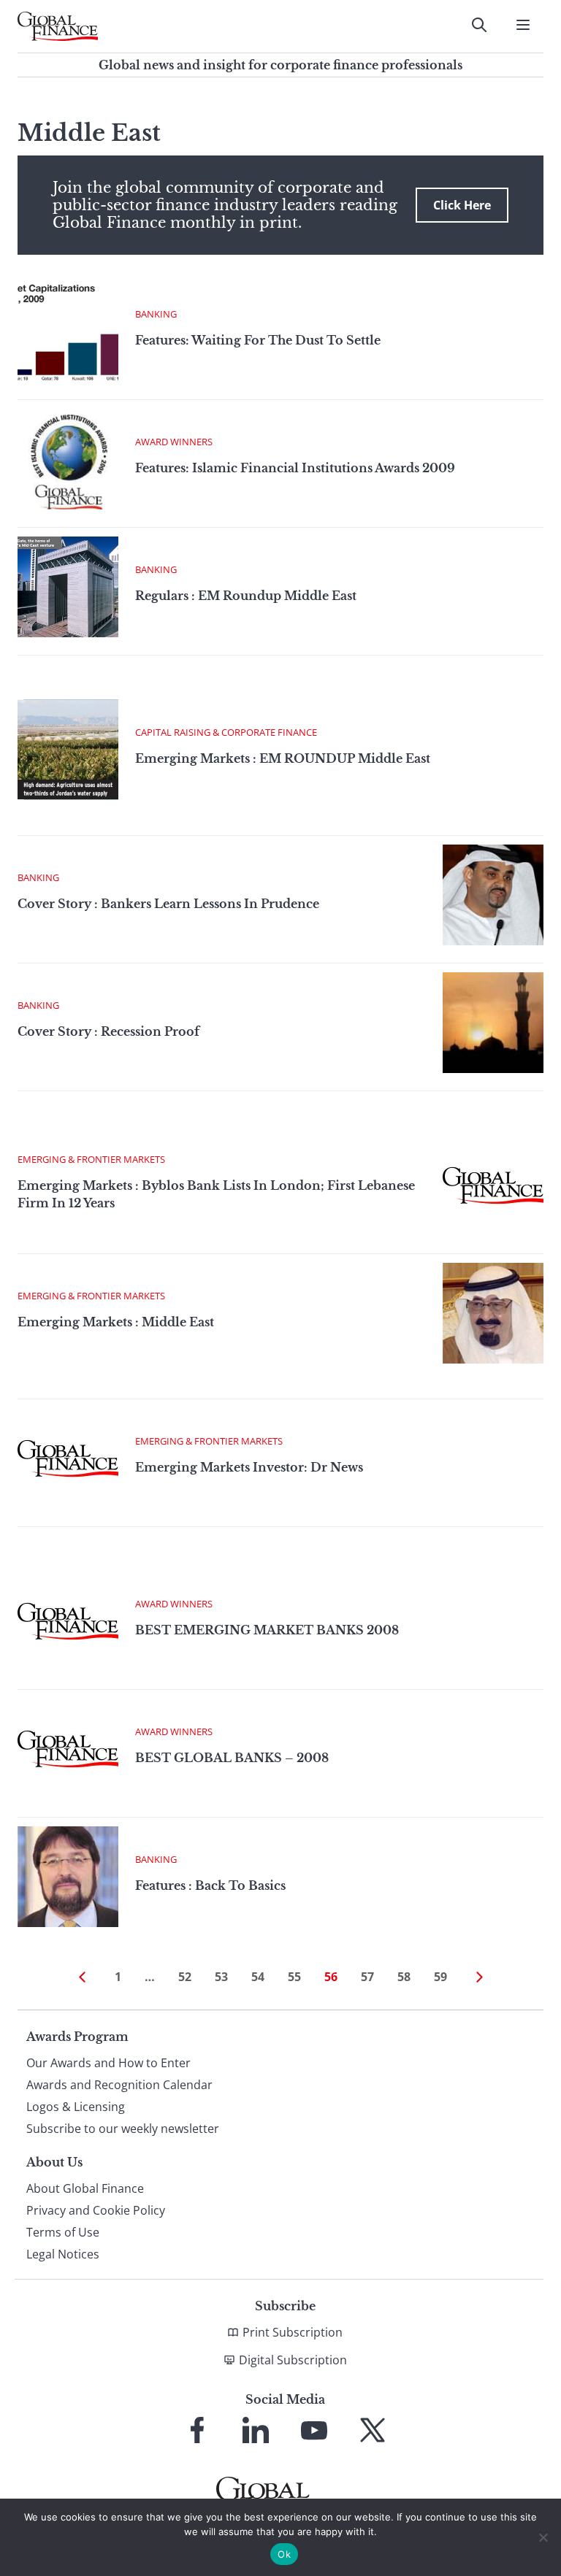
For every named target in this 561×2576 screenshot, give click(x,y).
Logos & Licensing (76, 2107)
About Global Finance (85, 2188)
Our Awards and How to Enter (108, 2063)
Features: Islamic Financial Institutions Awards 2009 (295, 468)
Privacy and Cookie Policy (96, 2210)
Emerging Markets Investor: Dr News (249, 1467)
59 (440, 1977)
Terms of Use (63, 2232)
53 (221, 1977)
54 (258, 1977)
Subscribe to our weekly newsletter (123, 2129)
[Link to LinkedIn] (256, 2430)
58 (404, 1977)
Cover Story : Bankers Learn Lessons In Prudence (168, 904)
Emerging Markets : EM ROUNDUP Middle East (283, 758)
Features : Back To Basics (210, 1885)
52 (185, 1977)
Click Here (462, 205)
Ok (284, 2554)
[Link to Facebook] (197, 2430)
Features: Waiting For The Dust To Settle (258, 340)
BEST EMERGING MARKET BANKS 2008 (267, 1630)
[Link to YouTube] (314, 2430)
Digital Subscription (293, 2360)
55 (294, 1977)
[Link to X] (373, 2430)
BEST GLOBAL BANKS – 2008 (232, 1758)
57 (367, 1977)
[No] (543, 2537)
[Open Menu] (523, 25)
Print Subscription (293, 2332)
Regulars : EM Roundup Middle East (246, 596)
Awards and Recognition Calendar (119, 2085)
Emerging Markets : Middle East (116, 1322)
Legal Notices (63, 2254)
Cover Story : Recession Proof (108, 1031)
